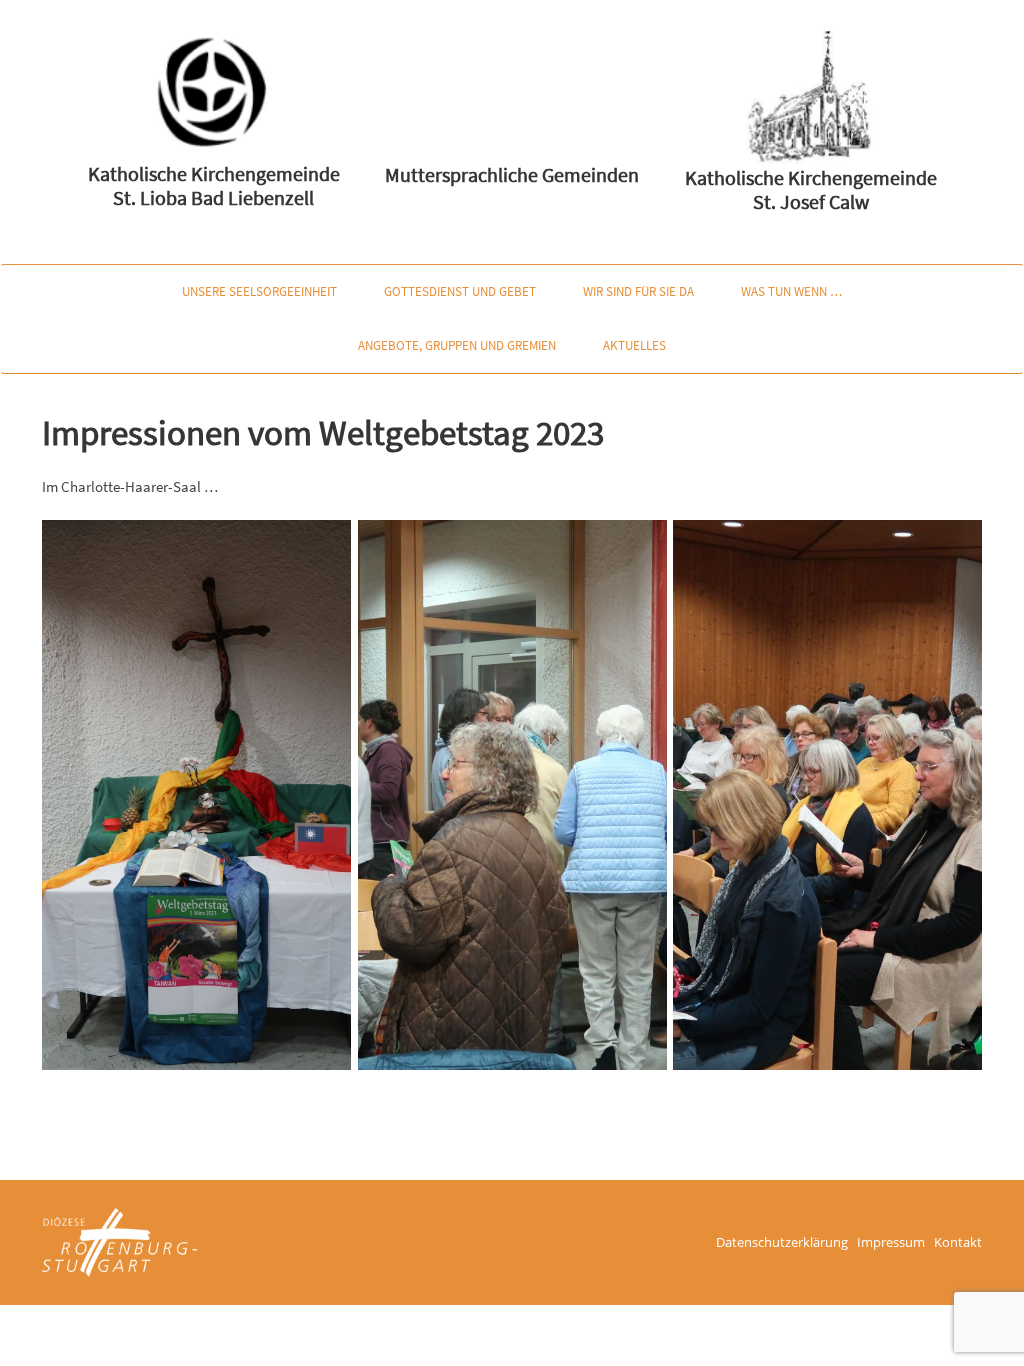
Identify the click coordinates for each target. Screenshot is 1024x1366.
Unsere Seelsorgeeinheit (259, 291)
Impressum (891, 1242)
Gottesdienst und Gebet (460, 291)
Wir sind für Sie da (638, 291)
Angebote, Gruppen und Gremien (457, 345)
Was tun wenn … (791, 291)
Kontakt (958, 1242)
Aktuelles (634, 345)
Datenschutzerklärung (782, 1242)
